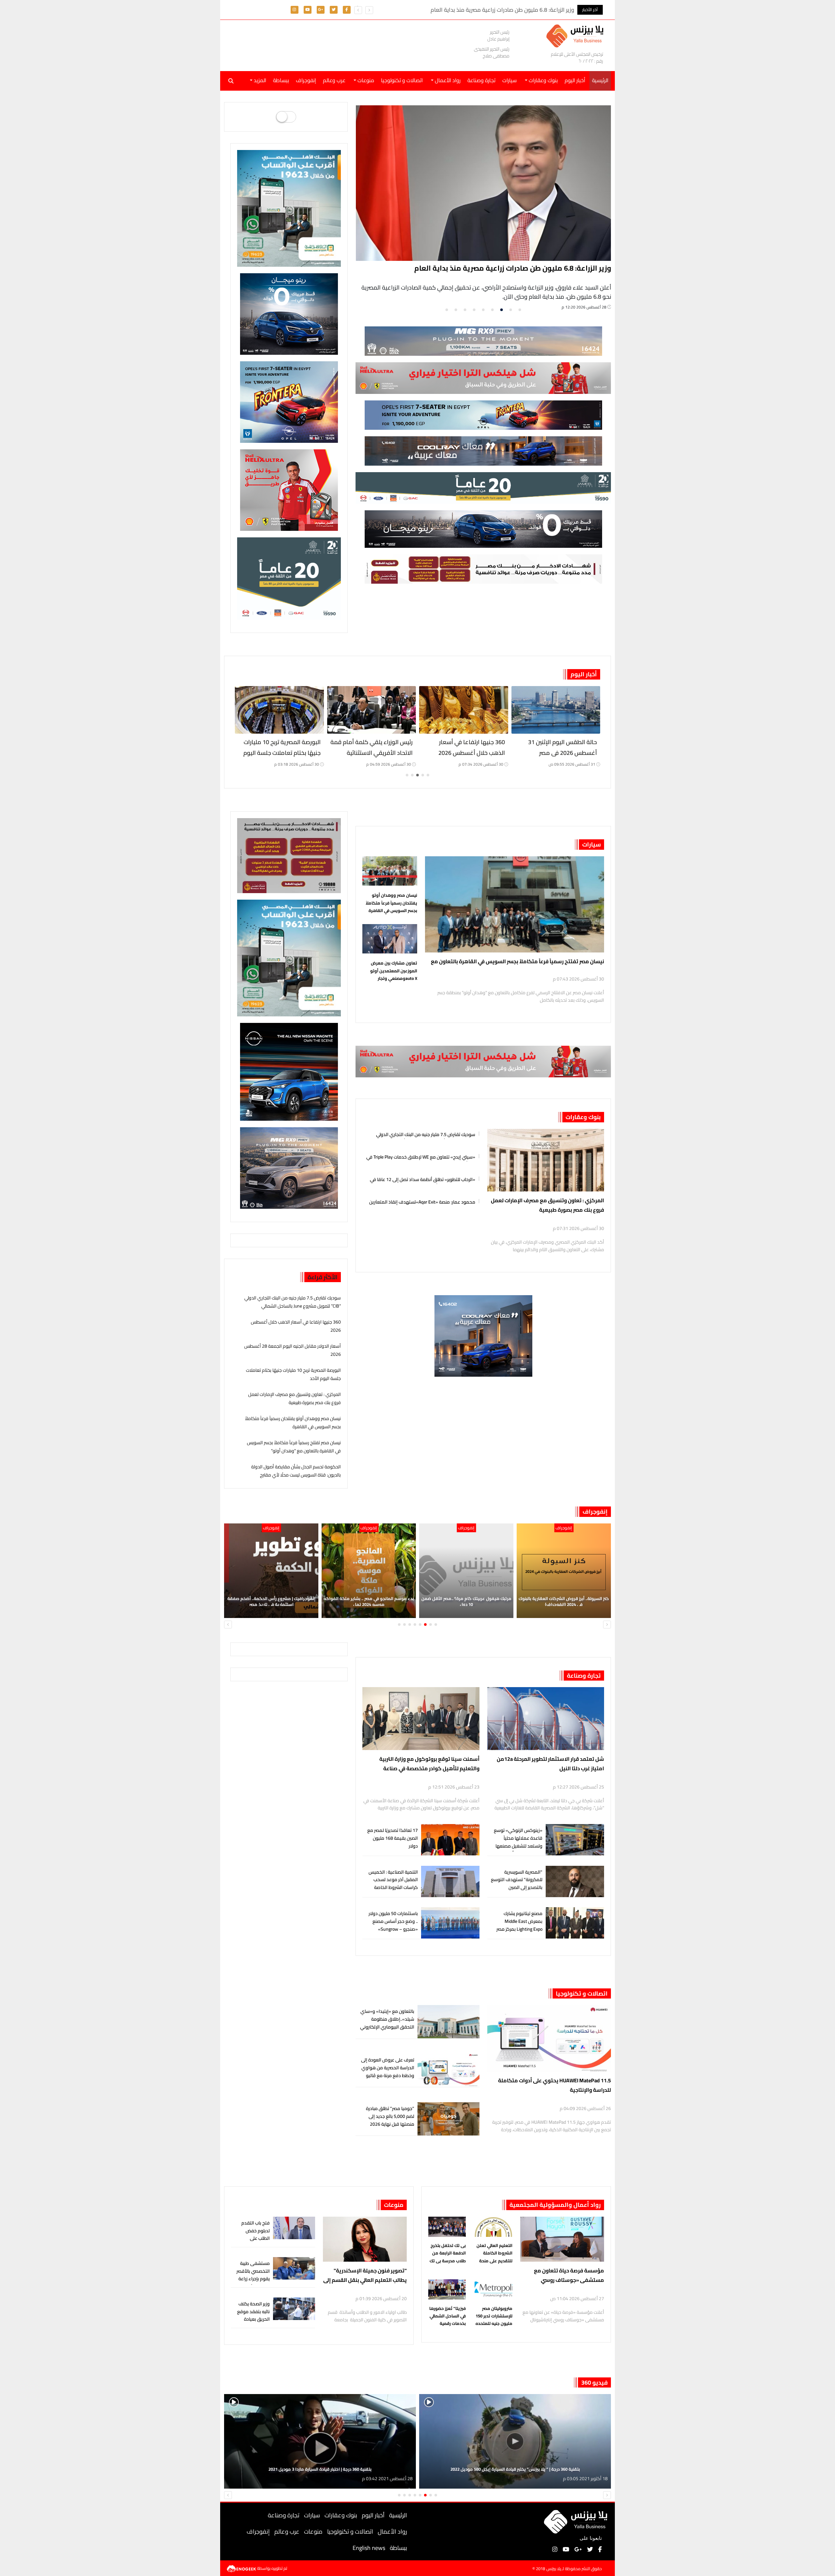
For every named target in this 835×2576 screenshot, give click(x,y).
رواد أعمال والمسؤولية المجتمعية (555, 2205)
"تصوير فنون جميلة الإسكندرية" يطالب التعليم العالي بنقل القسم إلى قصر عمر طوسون (365, 2276)
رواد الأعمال (392, 2531)
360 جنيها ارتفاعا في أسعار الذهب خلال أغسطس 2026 (296, 1326)
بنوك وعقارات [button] (543, 80)
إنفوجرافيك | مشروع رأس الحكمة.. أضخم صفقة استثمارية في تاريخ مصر (466, 1601)
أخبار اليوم (575, 80)
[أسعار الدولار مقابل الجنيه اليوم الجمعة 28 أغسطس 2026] (484, 183)
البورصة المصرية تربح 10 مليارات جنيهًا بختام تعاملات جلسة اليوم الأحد (466, 753)
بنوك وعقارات (583, 1117)
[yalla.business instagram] (294, 9)
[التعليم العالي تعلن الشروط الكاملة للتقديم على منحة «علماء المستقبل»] (493, 2228)
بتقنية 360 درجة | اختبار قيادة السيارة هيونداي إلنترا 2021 (320, 2469)
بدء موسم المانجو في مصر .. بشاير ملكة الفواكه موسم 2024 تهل (564, 1601)
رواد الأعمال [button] (447, 80)
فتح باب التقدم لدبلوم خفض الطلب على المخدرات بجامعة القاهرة (253, 2238)
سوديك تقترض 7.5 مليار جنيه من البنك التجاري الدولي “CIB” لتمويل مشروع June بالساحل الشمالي (426, 1134)
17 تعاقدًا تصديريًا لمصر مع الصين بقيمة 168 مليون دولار (393, 1838)
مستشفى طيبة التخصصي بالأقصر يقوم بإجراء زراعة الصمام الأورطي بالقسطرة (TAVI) (253, 2279)
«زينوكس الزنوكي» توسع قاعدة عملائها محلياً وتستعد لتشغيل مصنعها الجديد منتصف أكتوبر (518, 1842)
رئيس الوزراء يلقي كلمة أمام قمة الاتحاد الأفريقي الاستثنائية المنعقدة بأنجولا (556, 753)
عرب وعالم (334, 80)
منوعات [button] (365, 80)
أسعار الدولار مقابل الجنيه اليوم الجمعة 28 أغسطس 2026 (520, 268)
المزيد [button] (259, 80)
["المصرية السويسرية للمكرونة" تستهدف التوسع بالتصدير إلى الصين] (575, 1882)
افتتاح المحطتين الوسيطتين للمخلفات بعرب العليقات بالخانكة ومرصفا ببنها (372, 753)
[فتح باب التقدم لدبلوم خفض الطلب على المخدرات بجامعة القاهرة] (294, 2228)
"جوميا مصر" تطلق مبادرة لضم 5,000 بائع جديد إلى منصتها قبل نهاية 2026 (390, 2116)
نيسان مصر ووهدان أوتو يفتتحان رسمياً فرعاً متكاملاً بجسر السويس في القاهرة (391, 903)
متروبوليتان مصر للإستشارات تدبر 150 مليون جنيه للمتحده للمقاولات (494, 2316)
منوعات (394, 2205)
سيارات (509, 80)
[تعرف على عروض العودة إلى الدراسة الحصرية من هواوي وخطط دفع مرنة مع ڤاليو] (448, 2070)
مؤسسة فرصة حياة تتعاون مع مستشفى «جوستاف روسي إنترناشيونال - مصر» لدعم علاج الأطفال (569, 2276)
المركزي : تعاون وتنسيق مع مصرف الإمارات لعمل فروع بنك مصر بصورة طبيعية (547, 1205)
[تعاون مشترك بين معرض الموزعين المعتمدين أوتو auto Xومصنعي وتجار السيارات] (390, 940)
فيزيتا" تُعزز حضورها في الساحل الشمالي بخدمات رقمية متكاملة (448, 2316)
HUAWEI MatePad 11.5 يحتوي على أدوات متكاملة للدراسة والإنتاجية (554, 2085)
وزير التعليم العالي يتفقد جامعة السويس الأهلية (282, 747)
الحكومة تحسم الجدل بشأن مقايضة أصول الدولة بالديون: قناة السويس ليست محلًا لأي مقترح (296, 1471)
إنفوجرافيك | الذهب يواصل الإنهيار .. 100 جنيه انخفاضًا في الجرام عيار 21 (369, 1601)
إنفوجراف (306, 80)
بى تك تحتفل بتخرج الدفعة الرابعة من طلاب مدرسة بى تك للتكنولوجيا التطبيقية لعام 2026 (447, 2253)
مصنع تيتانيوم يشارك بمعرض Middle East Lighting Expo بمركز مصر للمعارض (519, 1925)
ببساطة (281, 80)
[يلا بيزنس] (577, 35)
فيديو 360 (594, 2382)
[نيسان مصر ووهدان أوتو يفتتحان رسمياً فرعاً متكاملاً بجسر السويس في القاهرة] (390, 873)
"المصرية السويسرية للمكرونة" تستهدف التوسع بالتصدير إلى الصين (517, 1880)
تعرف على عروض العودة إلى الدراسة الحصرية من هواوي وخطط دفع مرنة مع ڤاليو (388, 2068)
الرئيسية (398, 2515)
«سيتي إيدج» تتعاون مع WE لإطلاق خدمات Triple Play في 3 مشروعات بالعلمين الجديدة (421, 1156)
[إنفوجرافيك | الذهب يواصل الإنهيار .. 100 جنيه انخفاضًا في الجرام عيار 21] (369, 1571)
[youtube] (308, 9)
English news (369, 2548)
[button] (358, 10)
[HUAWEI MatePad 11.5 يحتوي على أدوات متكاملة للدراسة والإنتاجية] (549, 2038)
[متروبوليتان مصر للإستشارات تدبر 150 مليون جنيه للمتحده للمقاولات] (493, 2291)
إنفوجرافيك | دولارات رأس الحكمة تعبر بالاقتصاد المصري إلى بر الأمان (271, 1601)
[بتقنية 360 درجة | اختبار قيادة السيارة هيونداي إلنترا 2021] (320, 2441)
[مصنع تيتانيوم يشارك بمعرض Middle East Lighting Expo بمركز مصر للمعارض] (575, 1923)
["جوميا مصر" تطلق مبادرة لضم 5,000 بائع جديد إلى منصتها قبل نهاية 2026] (448, 2119)
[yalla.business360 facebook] (347, 9)
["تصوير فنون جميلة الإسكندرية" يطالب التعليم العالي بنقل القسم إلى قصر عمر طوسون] (365, 2239)
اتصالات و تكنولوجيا (402, 80)
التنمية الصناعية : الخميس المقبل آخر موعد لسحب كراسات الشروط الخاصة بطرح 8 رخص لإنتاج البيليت (393, 1884)
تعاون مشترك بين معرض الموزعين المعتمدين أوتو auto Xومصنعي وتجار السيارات (394, 971)
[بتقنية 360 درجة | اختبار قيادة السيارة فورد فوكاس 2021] (515, 2441)
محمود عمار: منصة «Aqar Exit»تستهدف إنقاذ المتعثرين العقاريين (422, 1201)
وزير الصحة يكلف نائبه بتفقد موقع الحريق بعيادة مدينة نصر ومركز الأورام (253, 2319)
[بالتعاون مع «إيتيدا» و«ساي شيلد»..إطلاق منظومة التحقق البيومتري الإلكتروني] (448, 2022)
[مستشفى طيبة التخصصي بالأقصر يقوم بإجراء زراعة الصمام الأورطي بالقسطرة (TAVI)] (294, 2268)
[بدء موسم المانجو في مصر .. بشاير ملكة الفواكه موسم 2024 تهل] (564, 1571)
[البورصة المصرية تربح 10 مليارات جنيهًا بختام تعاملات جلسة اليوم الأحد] (464, 710)
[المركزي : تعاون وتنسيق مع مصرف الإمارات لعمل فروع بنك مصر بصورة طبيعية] (546, 1160)
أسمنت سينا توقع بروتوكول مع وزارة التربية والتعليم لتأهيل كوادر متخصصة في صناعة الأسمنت (429, 1764)
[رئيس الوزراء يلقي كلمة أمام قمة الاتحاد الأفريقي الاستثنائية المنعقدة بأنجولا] (556, 710)
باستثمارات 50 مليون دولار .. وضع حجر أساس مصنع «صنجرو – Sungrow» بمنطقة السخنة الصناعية (393, 1925)
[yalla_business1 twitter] (334, 9)
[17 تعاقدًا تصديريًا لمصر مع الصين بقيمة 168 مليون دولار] (450, 1840)
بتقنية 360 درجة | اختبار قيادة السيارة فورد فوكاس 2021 (515, 2469)
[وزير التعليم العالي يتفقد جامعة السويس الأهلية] (279, 710)
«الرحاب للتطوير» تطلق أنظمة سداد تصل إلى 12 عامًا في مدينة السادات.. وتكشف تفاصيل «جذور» (423, 1179)
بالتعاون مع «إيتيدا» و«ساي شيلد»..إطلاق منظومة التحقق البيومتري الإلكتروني (387, 2019)
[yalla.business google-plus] (320, 9)
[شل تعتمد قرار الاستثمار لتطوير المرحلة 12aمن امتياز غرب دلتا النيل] (546, 1719)
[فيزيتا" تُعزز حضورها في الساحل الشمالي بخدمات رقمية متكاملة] (447, 2291)
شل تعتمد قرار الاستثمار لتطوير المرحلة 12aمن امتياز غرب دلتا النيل (550, 1764)
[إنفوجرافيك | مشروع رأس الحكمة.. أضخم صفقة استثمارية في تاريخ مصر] (466, 1571)
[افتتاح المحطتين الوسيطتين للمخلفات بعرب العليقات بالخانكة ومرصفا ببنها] (372, 710)
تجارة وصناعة (481, 80)
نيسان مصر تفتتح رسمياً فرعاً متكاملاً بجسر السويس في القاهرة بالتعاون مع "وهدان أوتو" (517, 961)
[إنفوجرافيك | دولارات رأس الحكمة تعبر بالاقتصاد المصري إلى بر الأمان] (271, 1571)
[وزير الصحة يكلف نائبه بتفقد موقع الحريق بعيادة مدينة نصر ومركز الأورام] (294, 2309)
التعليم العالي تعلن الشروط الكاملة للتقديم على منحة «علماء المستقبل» (494, 2253)
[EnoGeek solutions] (242, 2568)
